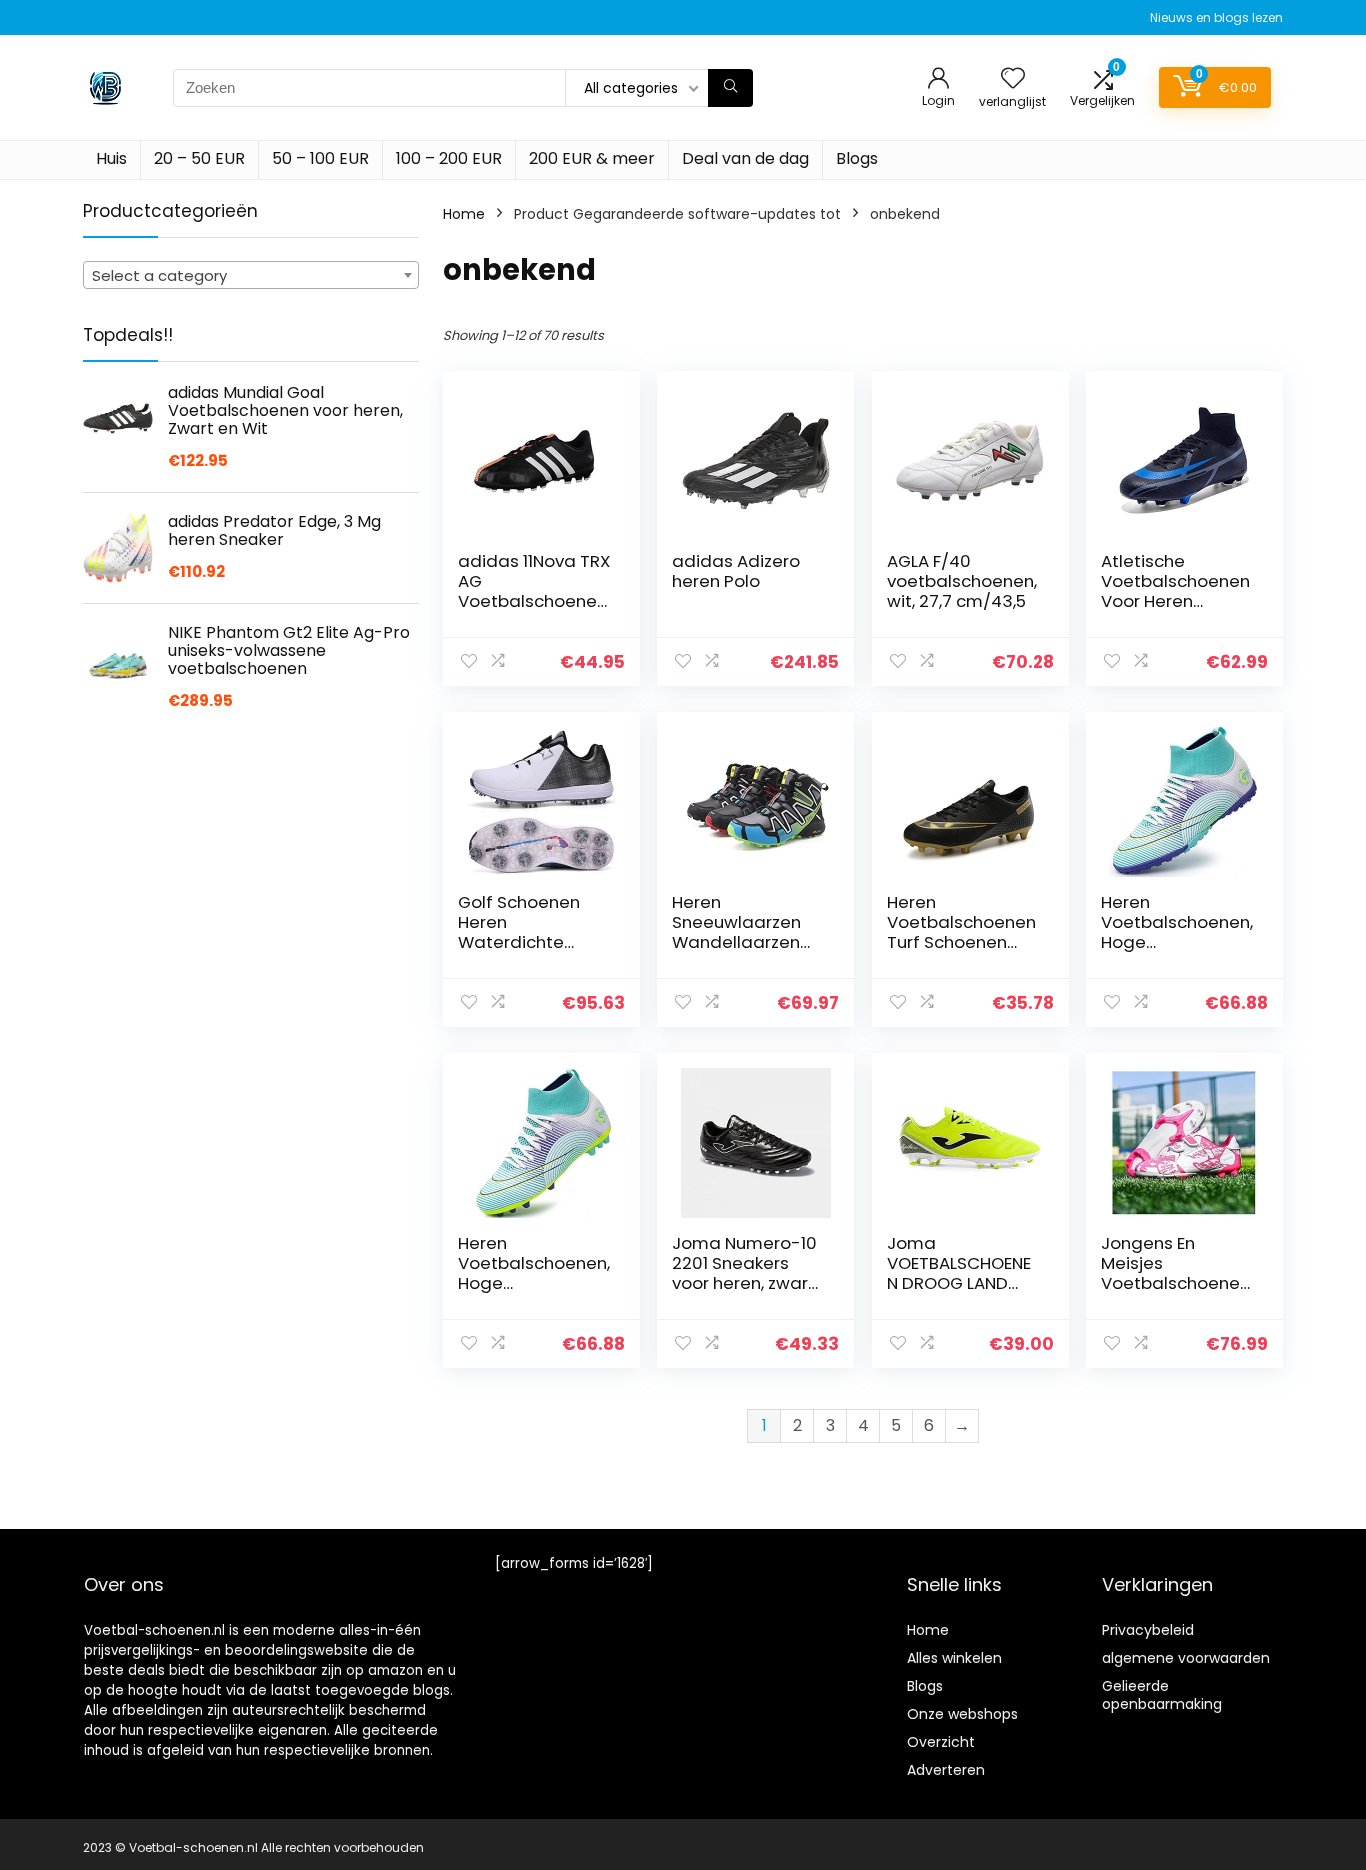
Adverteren (946, 1770)
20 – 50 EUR (199, 158)
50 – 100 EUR (320, 158)
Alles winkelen (954, 1658)
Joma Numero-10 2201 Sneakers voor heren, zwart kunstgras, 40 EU (744, 1273)
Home (464, 214)
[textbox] (251, 276)
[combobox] (251, 275)
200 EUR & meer (592, 158)
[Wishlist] (1013, 79)
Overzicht (941, 1742)
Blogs (857, 158)
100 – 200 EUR (449, 158)
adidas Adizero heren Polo (736, 571)
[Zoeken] (730, 88)
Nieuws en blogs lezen (1216, 17)
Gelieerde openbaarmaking (1162, 1695)
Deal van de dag (745, 158)
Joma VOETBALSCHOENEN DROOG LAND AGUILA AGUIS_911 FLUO (959, 1283)
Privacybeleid (1148, 1630)
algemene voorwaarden (1186, 1658)
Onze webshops (962, 1714)
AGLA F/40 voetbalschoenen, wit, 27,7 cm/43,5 (962, 581)
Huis (111, 158)
